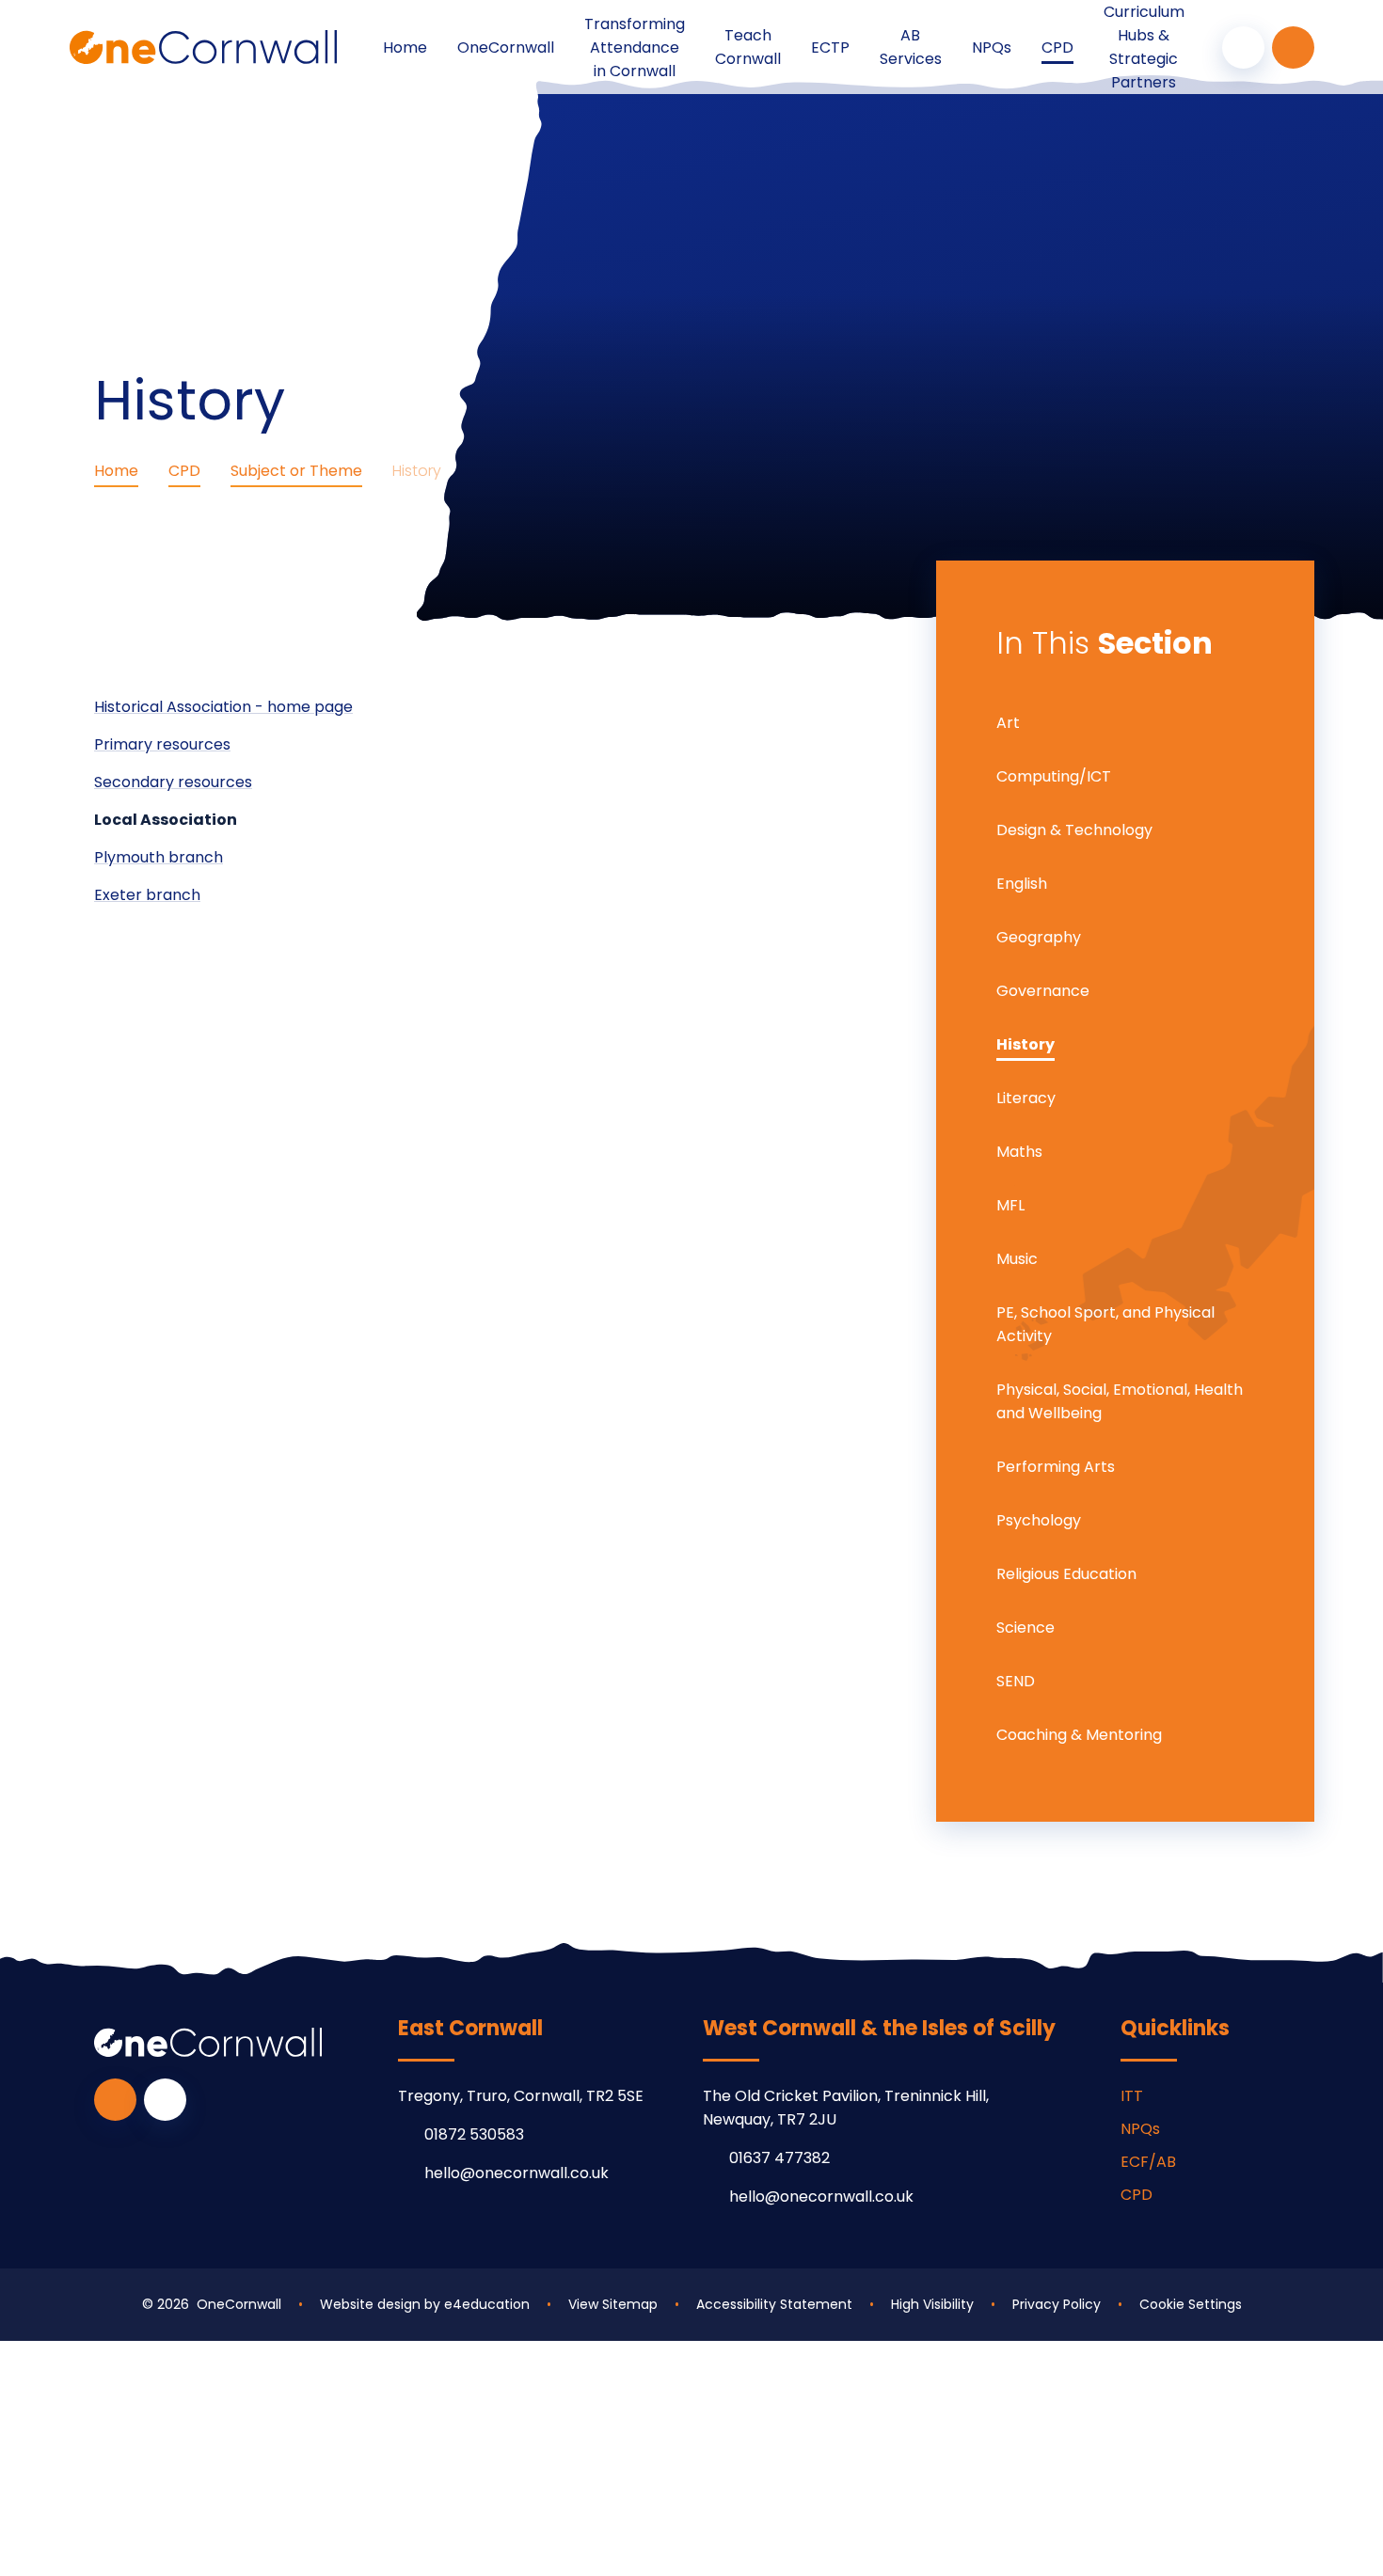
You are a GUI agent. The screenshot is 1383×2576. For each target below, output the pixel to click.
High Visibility (932, 2304)
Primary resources (162, 744)
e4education (487, 2304)
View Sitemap (613, 2304)
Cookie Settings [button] (1191, 2304)
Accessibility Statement (774, 2304)
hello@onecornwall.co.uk (517, 2173)
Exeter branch (147, 895)
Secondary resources (173, 782)
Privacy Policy (1057, 2304)
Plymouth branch (159, 857)
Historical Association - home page (223, 707)
